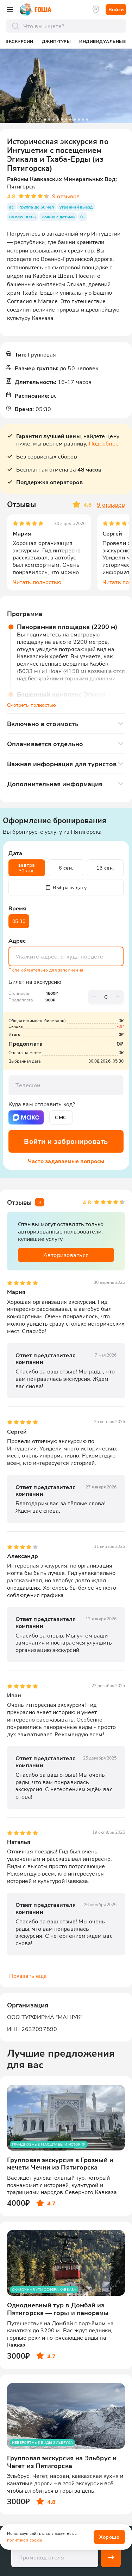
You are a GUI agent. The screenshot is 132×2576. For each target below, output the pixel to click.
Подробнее (104, 443)
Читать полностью (37, 582)
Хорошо (109, 2537)
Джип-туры (56, 41)
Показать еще (28, 1976)
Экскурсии (20, 41)
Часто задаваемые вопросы (66, 1161)
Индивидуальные (102, 41)
